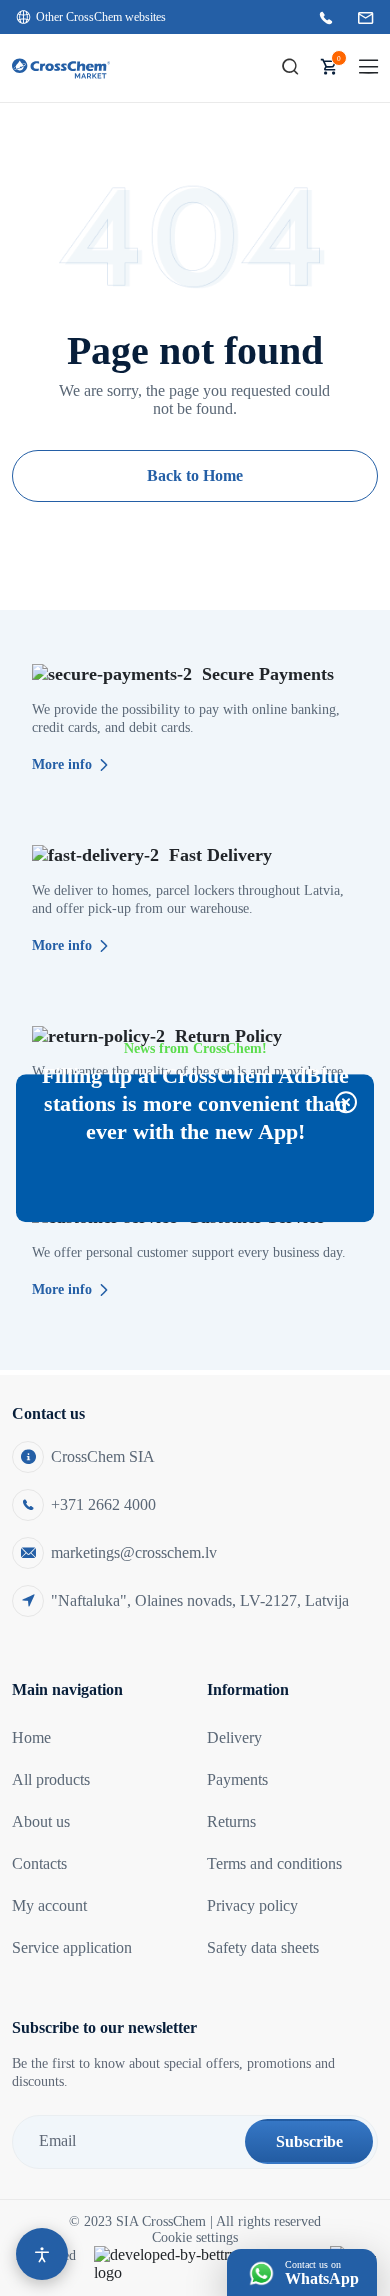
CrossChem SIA (103, 1456)
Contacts (39, 1863)
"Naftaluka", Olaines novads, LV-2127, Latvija (200, 1600)
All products (51, 1779)
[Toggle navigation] (368, 67)
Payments (237, 1779)
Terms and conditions (274, 1863)
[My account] (251, 68)
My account (49, 1905)
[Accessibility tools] (42, 2254)
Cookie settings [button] (195, 2237)
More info (62, 764)
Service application (72, 1947)
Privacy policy (252, 1905)
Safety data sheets (263, 1947)
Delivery (234, 1737)
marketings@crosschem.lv (134, 1552)
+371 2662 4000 (103, 1504)
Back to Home (195, 475)
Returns (231, 1821)
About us (41, 1821)
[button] (290, 68)
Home (31, 1737)
